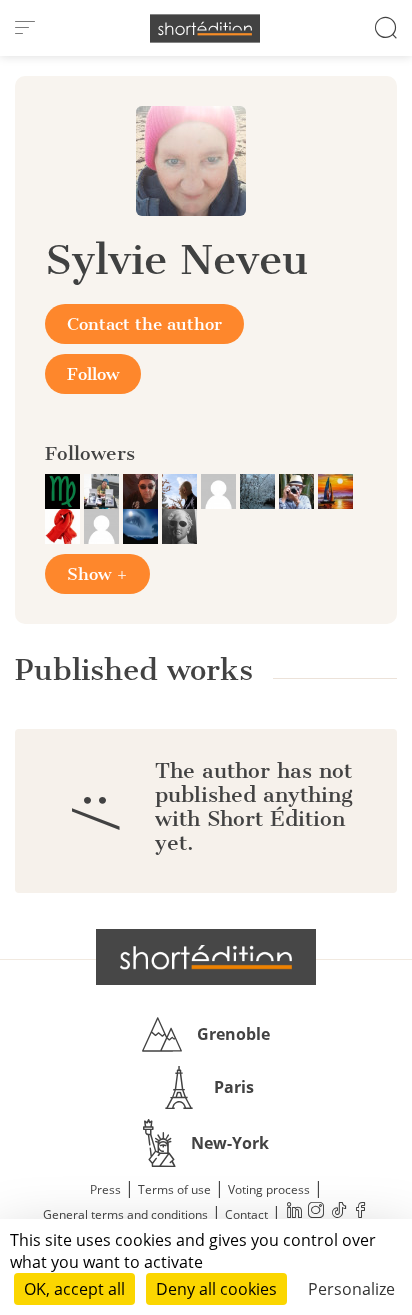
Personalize (351, 1289)
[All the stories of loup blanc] (220, 490)
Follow (93, 374)
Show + (97, 574)
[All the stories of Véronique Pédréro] (103, 490)
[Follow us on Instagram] (316, 1212)
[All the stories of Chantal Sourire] (64, 525)
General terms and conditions (125, 1214)
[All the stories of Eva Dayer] (259, 490)
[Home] (205, 28)
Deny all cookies (216, 1289)
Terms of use (174, 1189)
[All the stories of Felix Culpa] (142, 490)
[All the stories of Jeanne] (142, 525)
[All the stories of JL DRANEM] (298, 490)
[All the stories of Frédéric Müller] (64, 490)
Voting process (269, 1189)
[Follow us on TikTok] (338, 1212)
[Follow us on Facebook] (360, 1212)
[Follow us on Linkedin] (294, 1212)
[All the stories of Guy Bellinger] (103, 525)
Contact (246, 1214)
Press (105, 1189)
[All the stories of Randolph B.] (181, 490)
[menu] (25, 28)
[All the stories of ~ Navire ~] (335, 490)
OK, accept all (74, 1289)
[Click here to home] (206, 957)
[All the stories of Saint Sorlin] (179, 525)
